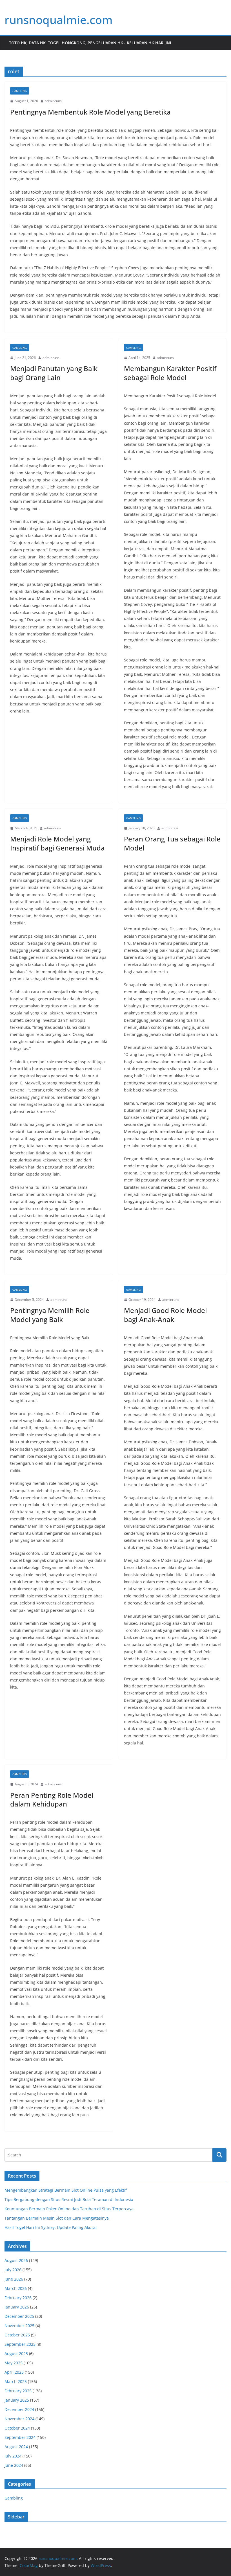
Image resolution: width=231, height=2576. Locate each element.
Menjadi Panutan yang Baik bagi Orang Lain (54, 373)
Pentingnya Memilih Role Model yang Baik (50, 1315)
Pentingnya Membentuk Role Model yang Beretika (90, 112)
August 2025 (16, 2354)
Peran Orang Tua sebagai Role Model (172, 843)
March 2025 (16, 2381)
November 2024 (19, 2419)
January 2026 (17, 2307)
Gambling (20, 91)
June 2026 (14, 2279)
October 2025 (17, 2335)
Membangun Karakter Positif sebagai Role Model (170, 373)
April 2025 (14, 2372)
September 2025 (20, 2344)
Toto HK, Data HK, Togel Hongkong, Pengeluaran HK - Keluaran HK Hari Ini (90, 43)
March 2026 (16, 2288)
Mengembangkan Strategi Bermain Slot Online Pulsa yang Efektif (66, 2190)
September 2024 (20, 2437)
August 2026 (16, 2260)
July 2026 (13, 2270)
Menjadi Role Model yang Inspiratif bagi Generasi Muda (57, 843)
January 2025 (17, 2400)
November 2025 (19, 2326)
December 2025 (19, 2316)
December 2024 (19, 2409)
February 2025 (18, 2391)
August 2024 (16, 2447)
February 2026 (18, 2298)
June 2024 (14, 2465)
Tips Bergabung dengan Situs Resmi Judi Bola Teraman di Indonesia (69, 2199)
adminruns (53, 101)
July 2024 (13, 2456)
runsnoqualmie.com (59, 20)
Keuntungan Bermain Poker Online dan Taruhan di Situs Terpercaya (69, 2209)
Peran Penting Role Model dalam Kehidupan (52, 1799)
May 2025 (14, 2363)
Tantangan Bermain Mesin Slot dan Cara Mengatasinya (57, 2218)
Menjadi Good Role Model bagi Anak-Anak (165, 1315)
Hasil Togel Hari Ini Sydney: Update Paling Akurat (51, 2227)
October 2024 (17, 2428)
